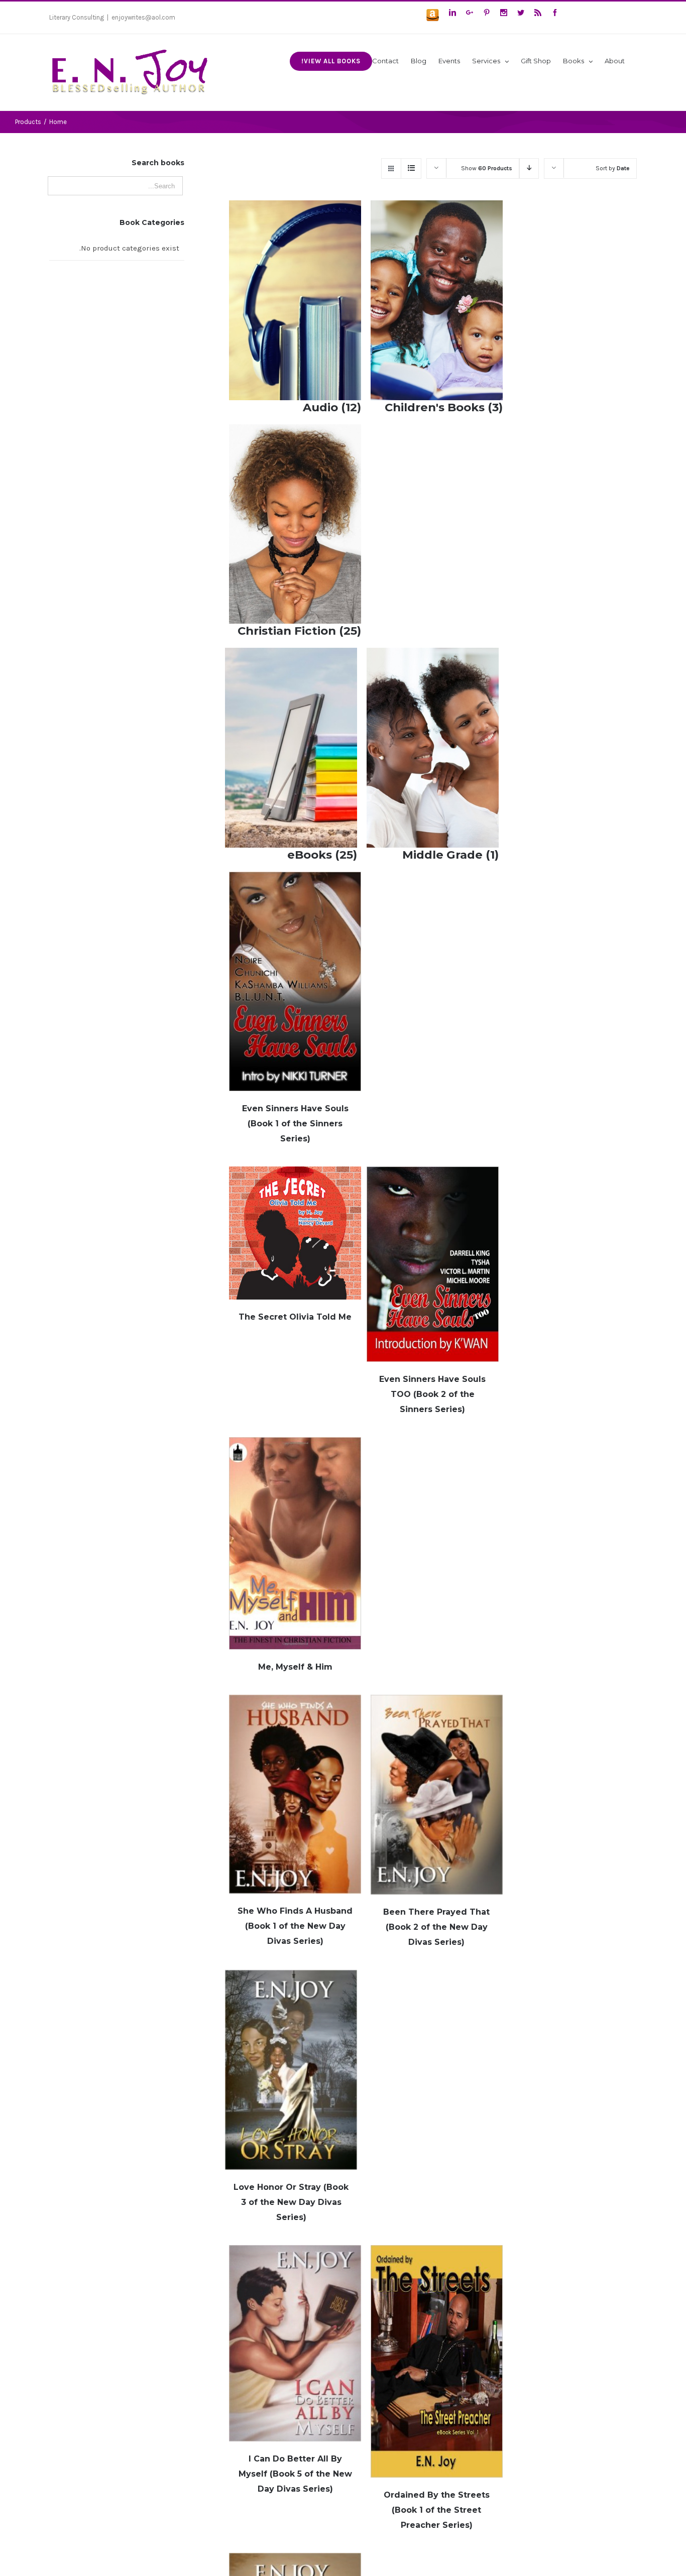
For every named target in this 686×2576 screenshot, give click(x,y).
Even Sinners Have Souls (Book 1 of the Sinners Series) (295, 1124)
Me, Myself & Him (295, 1667)
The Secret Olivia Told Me (295, 1317)
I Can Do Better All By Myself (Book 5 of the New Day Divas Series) (295, 2474)
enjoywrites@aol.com (143, 17)
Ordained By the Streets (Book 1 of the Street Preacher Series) (437, 2510)
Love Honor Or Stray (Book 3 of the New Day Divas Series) (291, 2202)
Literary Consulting (77, 17)
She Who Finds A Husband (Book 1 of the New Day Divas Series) (295, 1926)
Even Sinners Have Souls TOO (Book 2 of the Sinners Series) (432, 1394)
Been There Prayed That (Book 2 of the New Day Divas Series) (436, 1927)
